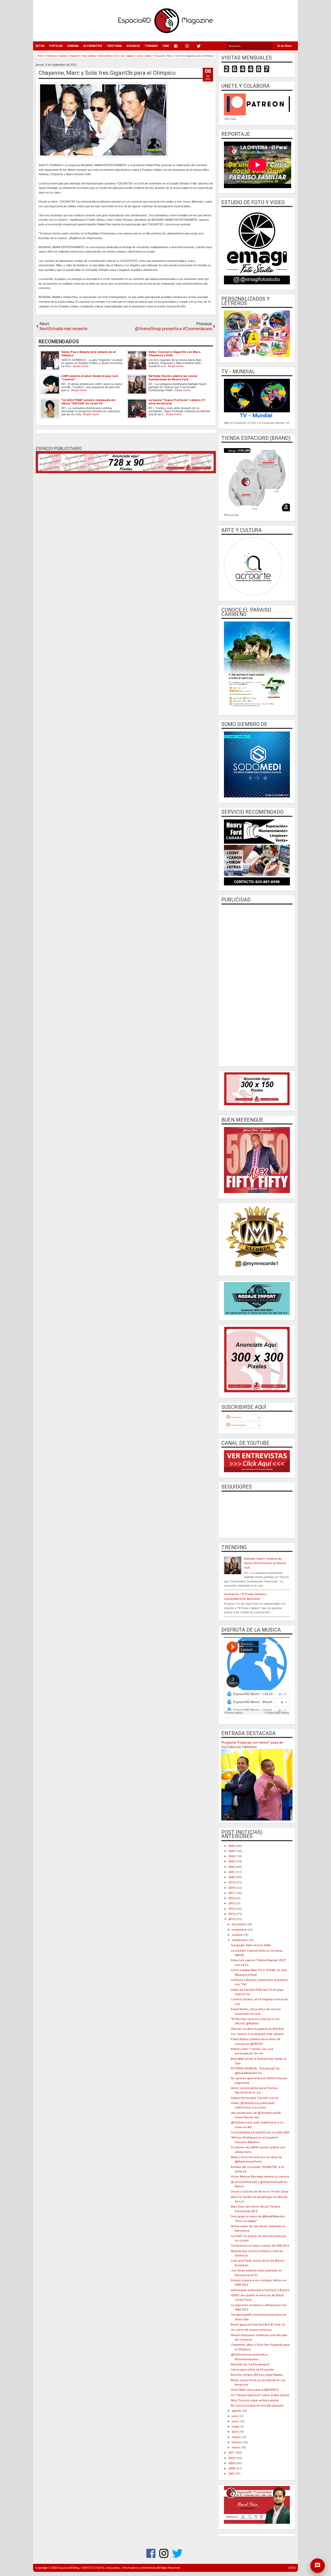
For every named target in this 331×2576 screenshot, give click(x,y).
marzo (237, 2437)
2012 (232, 1919)
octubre (238, 1935)
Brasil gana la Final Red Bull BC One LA (258, 2325)
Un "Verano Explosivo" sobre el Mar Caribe (260, 2395)
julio (235, 2416)
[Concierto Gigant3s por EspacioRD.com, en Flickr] (103, 156)
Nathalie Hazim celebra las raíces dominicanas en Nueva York (265, 1563)
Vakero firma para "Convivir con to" (255, 2098)
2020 (232, 1877)
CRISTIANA (114, 46)
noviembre (240, 1930)
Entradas (236, 1417)
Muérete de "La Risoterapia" (250, 2364)
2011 (232, 2453)
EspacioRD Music (234, 1718)
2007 (232, 2474)
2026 (232, 1846)
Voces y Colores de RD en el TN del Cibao (260, 2192)
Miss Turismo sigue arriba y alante (255, 2400)
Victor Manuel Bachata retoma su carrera (260, 2177)
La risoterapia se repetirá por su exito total (260, 2132)
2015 (232, 1903)
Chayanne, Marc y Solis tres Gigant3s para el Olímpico (107, 73)
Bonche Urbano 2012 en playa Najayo (257, 2375)
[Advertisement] (257, 985)
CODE (292, 2568)
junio (236, 2421)
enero (236, 2448)
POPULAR (56, 46)
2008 (232, 2468)
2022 (232, 1867)
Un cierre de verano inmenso (251, 2330)
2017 (232, 1893)
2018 (232, 1888)
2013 (232, 1914)
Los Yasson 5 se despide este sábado (257, 2034)
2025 (232, 1851)
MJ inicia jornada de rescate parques (257, 2406)
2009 (232, 2463)
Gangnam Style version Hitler (251, 1945)
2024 (232, 1856)
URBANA (73, 46)
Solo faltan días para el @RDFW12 (255, 2390)
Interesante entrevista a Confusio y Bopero (260, 2290)
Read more (81, 366)
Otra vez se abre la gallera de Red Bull (257, 2029)
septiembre (240, 1940)
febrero (237, 2442)
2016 (232, 1898)
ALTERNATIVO (93, 46)
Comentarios (238, 1425)
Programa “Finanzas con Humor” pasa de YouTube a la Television (252, 1745)
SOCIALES (133, 46)
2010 (232, 2458)
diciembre (239, 1924)
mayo (236, 2427)
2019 (232, 1882)
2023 (232, 1861)
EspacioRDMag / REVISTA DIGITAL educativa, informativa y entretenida (107, 2568)
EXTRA (40, 46)
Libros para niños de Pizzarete (252, 2370)
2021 (232, 1872)
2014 (232, 1909)
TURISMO (151, 46)
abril (235, 2432)
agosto (237, 2411)
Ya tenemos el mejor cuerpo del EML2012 (260, 2246)
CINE (166, 46)
